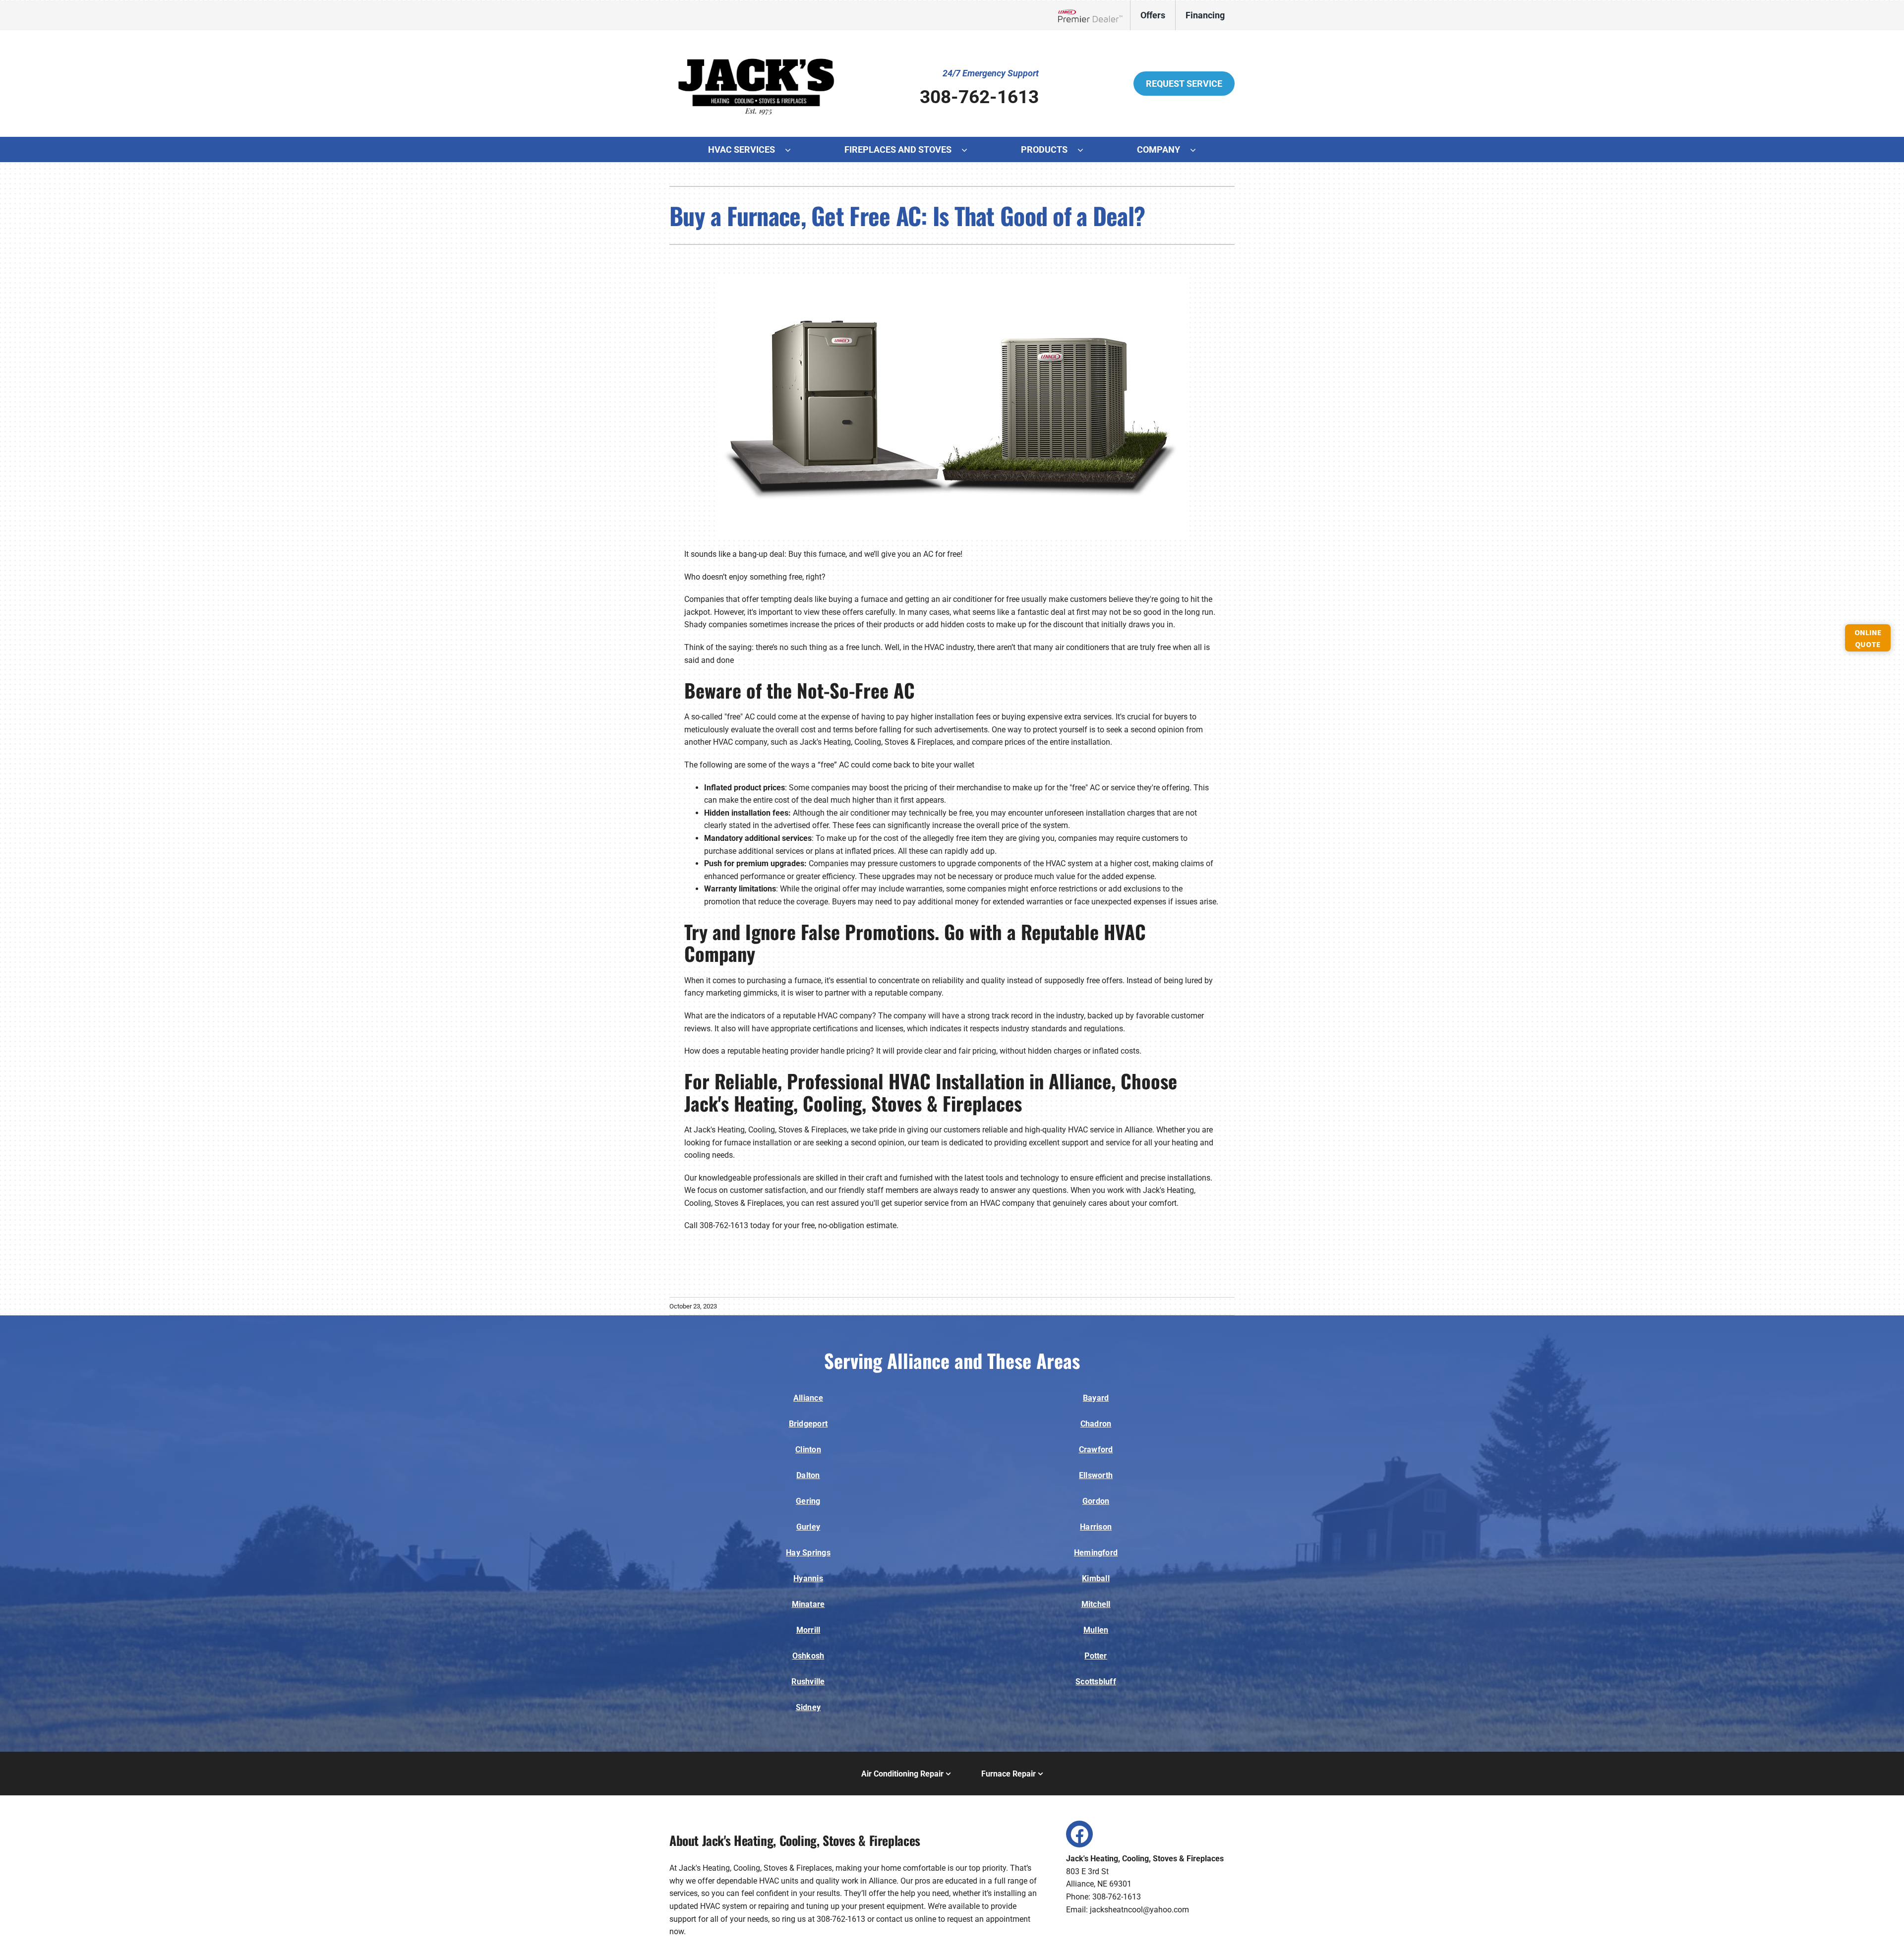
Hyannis (808, 1578)
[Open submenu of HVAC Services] (793, 150)
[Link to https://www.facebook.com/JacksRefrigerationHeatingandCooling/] (1079, 1834)
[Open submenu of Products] (1085, 150)
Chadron (1096, 1424)
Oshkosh (808, 1656)
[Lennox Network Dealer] (1094, 15)
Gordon (1096, 1501)
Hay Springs (808, 1553)
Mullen (1096, 1630)
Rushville (808, 1682)
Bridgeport (808, 1424)
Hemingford (1096, 1553)
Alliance (808, 1398)
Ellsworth (1096, 1475)
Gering (808, 1501)
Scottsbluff (1096, 1682)
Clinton (808, 1450)
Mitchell (1096, 1604)
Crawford (1096, 1450)
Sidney (808, 1707)
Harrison (1096, 1527)
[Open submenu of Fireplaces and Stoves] (969, 150)
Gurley (808, 1527)
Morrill (808, 1630)
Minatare (808, 1604)
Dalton (808, 1475)
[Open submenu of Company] (1198, 150)
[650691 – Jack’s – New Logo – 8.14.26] (756, 44)
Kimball (1096, 1578)
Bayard (1096, 1398)
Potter (1096, 1656)
